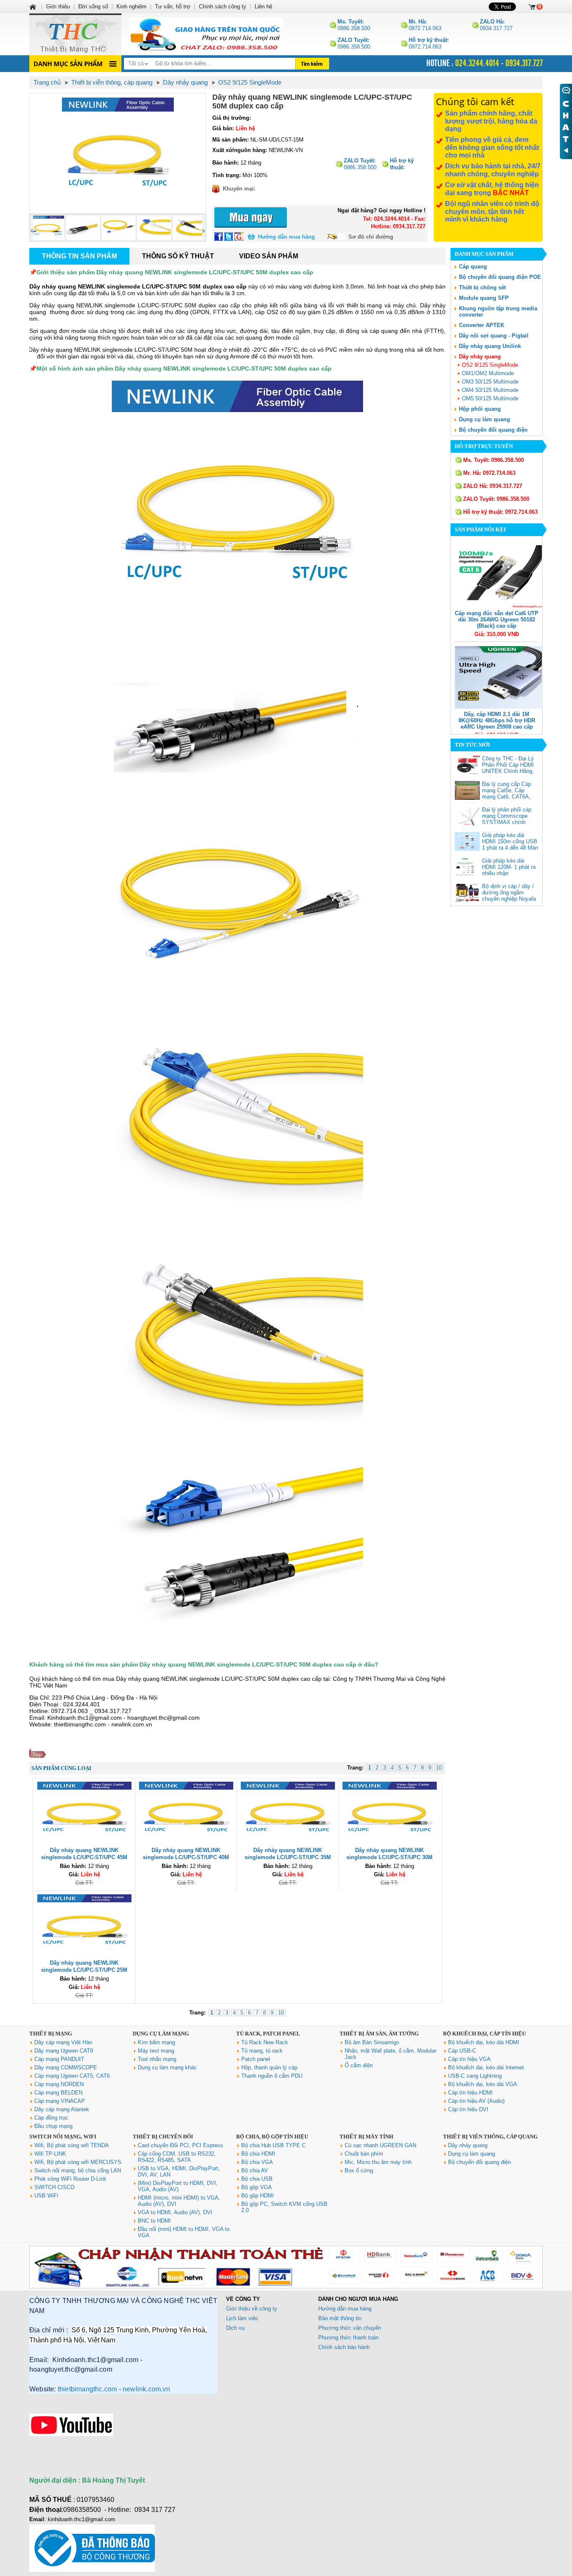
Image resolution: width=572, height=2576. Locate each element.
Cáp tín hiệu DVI (468, 2109)
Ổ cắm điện (359, 2065)
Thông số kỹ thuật (178, 256)
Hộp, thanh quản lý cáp (269, 2067)
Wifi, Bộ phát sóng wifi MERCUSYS (78, 2162)
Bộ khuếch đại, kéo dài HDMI (484, 2042)
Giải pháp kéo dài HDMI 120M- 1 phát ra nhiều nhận (509, 867)
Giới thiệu (58, 6)
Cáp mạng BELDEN (58, 2093)
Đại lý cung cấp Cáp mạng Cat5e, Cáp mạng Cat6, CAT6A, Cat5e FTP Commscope (506, 797)
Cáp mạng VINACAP (60, 2101)
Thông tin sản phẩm (79, 256)
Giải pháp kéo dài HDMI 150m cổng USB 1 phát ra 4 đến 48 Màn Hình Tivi (510, 845)
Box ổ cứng (359, 2170)
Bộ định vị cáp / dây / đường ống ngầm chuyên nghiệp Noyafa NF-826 (509, 896)
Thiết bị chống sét (482, 287)
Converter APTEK (482, 325)
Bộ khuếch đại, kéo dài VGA (483, 2084)
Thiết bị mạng (51, 2034)
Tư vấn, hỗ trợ (173, 6)
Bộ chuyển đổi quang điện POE (500, 277)
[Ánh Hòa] (33, 6)
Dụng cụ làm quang (484, 419)
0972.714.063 (425, 25)
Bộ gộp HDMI (258, 2196)
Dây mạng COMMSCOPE (66, 2067)
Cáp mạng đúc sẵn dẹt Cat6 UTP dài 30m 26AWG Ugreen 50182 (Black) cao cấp (497, 620)
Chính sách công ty (223, 6)
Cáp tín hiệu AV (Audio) (476, 2101)
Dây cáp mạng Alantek (62, 2109)
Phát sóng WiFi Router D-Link (70, 2179)
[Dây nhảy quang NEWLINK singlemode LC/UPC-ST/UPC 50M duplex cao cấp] (118, 153)
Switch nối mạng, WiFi (63, 2137)
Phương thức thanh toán (348, 2338)
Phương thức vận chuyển (350, 2328)
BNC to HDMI (154, 2221)
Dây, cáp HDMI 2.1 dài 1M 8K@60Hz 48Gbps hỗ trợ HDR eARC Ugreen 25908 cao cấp (497, 720)
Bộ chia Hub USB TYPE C (273, 2145)
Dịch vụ (235, 2328)
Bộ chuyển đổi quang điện (493, 430)
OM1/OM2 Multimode (488, 373)
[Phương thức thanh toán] (286, 2286)
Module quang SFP (484, 298)
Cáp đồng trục (51, 2118)
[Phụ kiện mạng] (75, 34)
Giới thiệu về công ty (252, 2309)
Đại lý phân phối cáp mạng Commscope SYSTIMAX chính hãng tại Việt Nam (507, 819)
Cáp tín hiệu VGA (469, 2059)
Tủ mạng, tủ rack (262, 2051)
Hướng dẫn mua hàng (286, 237)
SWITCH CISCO (54, 2187)
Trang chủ (47, 82)
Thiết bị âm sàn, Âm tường (379, 2034)
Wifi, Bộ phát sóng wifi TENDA (72, 2145)
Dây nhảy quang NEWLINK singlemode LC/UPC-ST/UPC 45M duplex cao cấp (84, 1857)
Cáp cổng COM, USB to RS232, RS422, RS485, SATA (177, 2157)
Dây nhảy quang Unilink (490, 346)
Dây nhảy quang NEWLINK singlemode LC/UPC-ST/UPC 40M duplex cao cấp (186, 1857)
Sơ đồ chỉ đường (371, 237)
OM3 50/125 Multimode (490, 382)
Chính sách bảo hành (344, 2347)
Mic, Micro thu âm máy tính (378, 2162)
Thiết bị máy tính (366, 2137)
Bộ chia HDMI (258, 2154)
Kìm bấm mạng (156, 2042)
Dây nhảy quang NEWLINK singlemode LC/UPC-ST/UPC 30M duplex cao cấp (389, 1857)
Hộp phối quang (480, 409)
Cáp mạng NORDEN (59, 2084)
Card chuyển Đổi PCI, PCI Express (180, 2145)
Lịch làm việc (242, 2318)
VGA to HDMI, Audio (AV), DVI (175, 2212)
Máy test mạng (156, 2051)
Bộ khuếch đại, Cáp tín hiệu (484, 2034)
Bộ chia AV (255, 2170)
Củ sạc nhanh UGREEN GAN (380, 2145)
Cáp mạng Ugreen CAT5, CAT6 (72, 2076)
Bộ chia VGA (257, 2162)
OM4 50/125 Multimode (490, 390)
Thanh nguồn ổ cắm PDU (272, 2076)
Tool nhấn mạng (157, 2059)
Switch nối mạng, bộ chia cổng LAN (78, 2170)
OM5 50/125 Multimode (490, 398)
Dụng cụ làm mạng (161, 2034)
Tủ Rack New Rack (265, 2042)
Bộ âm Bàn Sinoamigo (372, 2042)
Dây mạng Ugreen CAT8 (64, 2051)
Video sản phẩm (269, 256)
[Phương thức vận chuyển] (206, 34)
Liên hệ (263, 6)
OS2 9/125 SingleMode (490, 365)
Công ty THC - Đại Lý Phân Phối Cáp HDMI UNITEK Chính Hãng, (508, 765)
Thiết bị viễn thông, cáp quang (490, 2137)
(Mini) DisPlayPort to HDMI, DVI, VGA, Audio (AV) (178, 2186)
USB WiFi (46, 2196)
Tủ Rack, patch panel (268, 2034)
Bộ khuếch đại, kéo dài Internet (486, 2067)
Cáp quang (473, 267)
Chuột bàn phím (364, 2154)
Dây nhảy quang (480, 357)
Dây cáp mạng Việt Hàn (63, 2042)
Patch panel (256, 2059)
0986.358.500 (354, 25)
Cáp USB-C (462, 2051)
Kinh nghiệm (131, 6)
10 (439, 1768)
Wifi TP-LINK (50, 2154)
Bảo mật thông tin (340, 2318)
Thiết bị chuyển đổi (163, 2137)
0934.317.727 (496, 25)
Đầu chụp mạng (53, 2126)
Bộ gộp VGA (256, 2187)
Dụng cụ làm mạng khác (167, 2067)
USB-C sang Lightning (475, 2076)
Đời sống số (93, 6)
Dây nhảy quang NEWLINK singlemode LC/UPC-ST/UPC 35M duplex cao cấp (288, 1857)
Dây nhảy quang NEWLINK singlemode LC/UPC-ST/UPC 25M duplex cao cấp (84, 1970)
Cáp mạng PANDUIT (59, 2059)
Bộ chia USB (257, 2179)
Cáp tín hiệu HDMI (470, 2093)
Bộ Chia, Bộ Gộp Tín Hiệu (272, 2137)
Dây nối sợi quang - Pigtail (494, 336)
